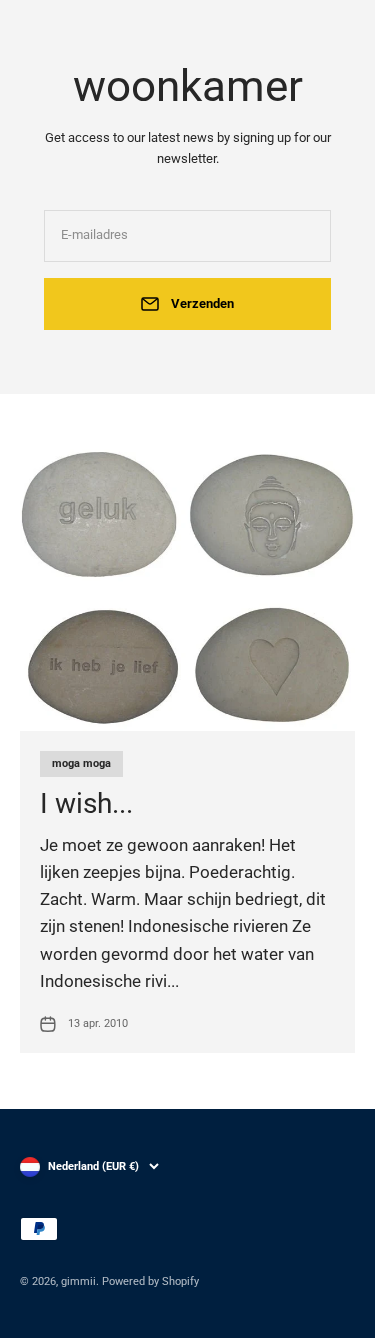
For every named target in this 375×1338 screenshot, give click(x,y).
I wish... (86, 803)
